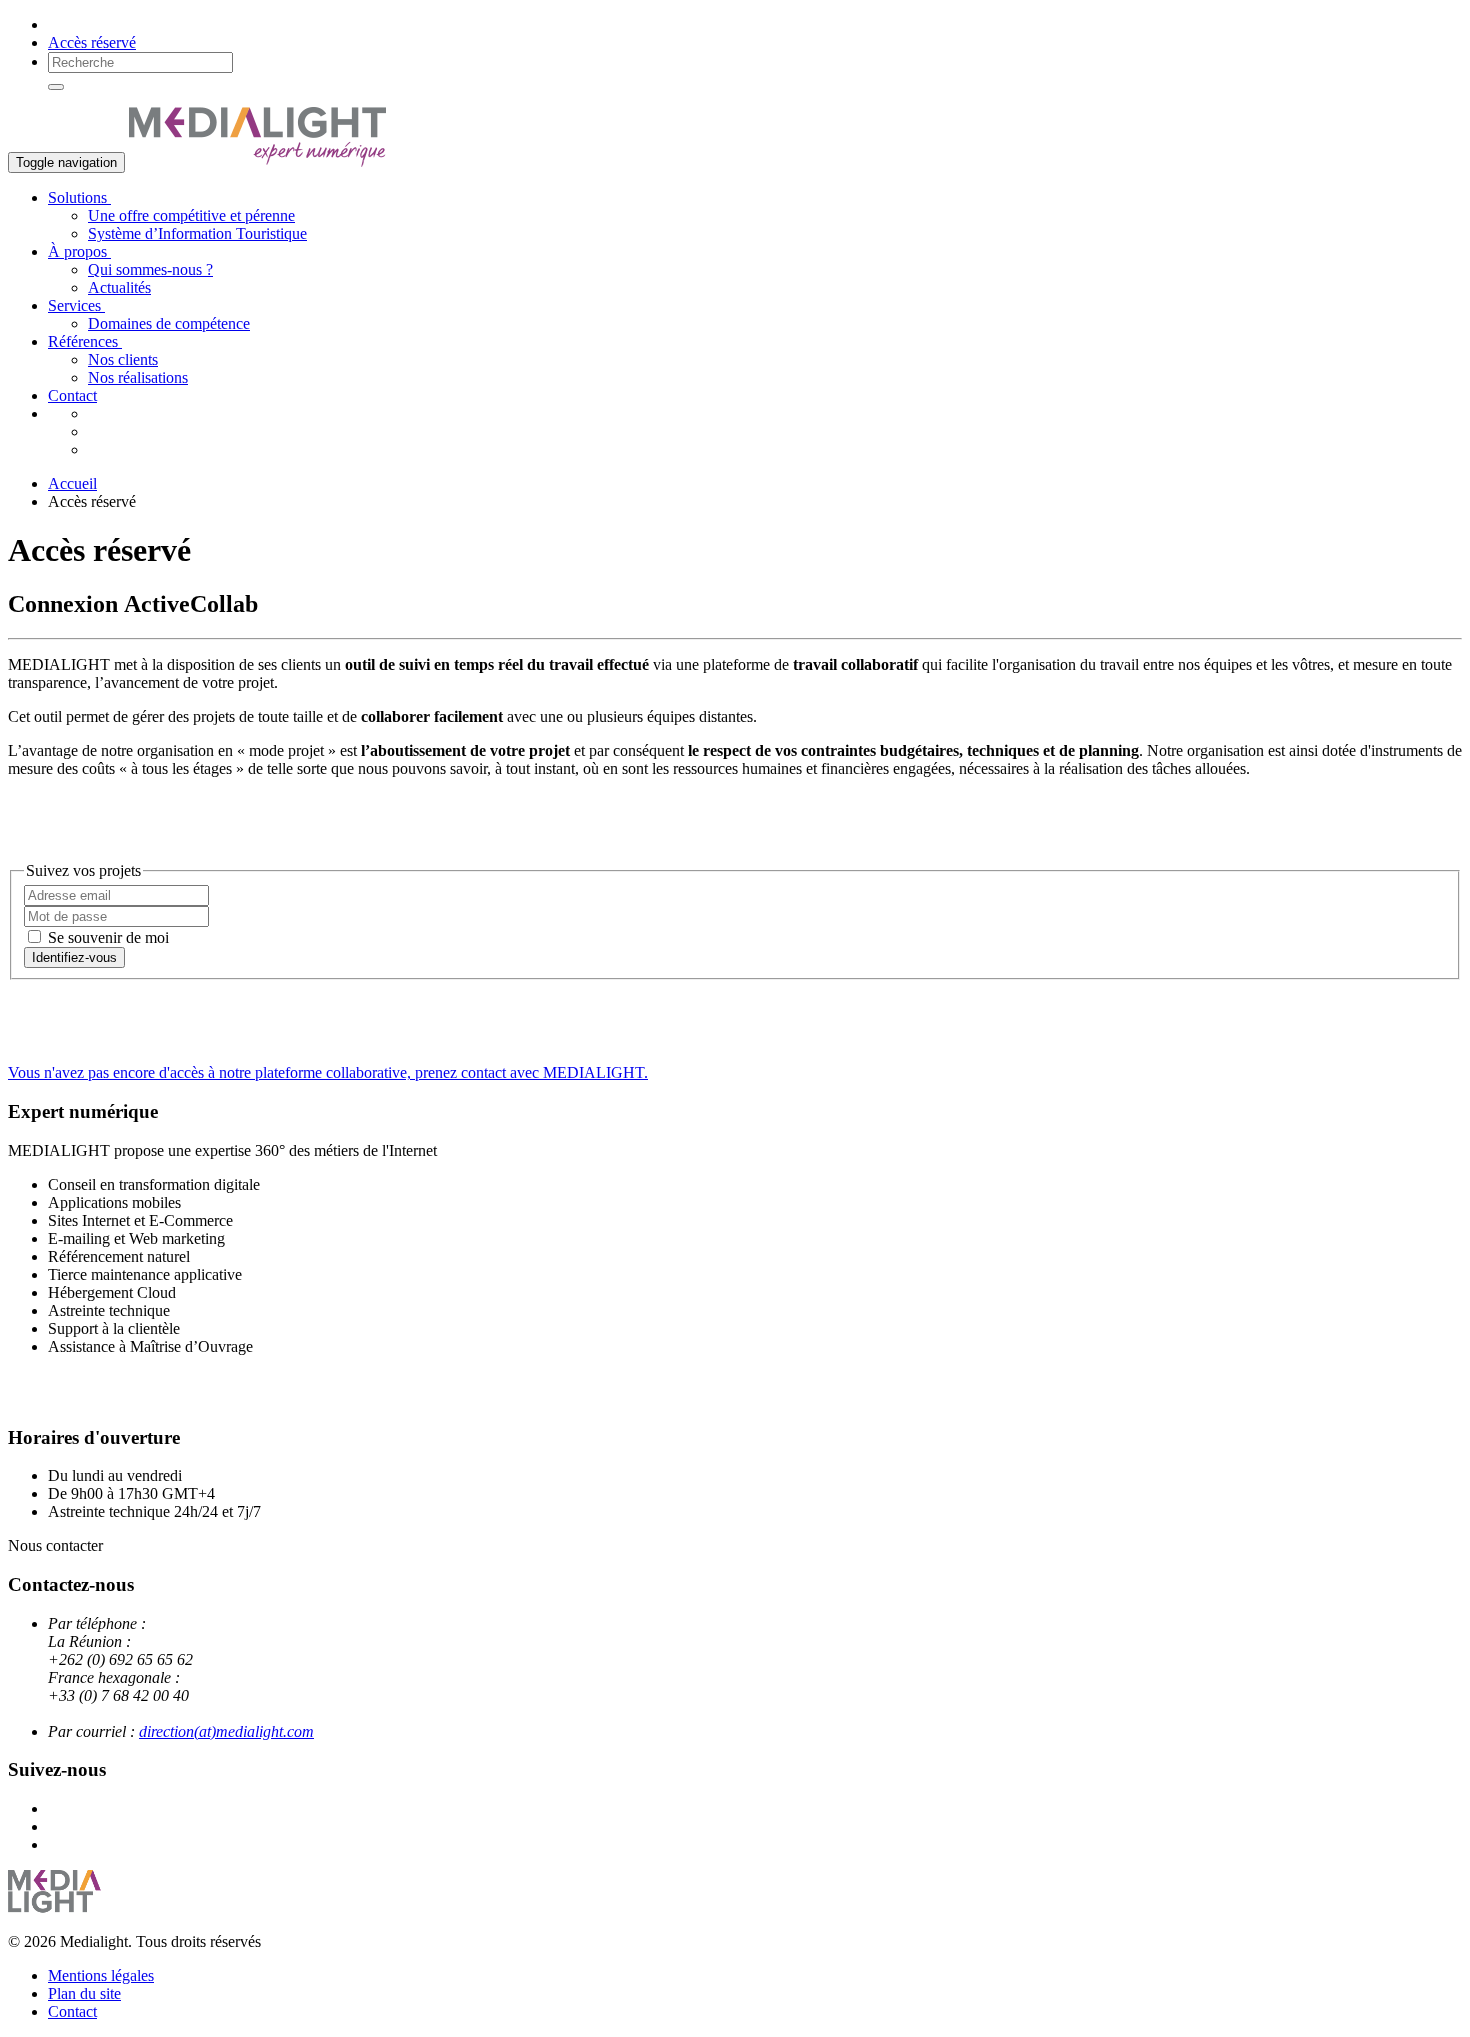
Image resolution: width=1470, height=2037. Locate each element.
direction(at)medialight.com (226, 1731)
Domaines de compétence (169, 323)
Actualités (119, 287)
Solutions (79, 197)
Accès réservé (92, 42)
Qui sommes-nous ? (150, 269)
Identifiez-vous (74, 957)
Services (76, 305)
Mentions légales (101, 1975)
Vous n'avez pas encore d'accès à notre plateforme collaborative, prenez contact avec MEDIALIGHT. (328, 1072)
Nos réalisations (138, 377)
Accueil (72, 483)
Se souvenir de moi (106, 937)
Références (85, 341)
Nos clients (123, 359)
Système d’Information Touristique (197, 233)
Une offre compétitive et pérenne (191, 215)
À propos (79, 251)
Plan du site (84, 1993)
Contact (72, 395)
